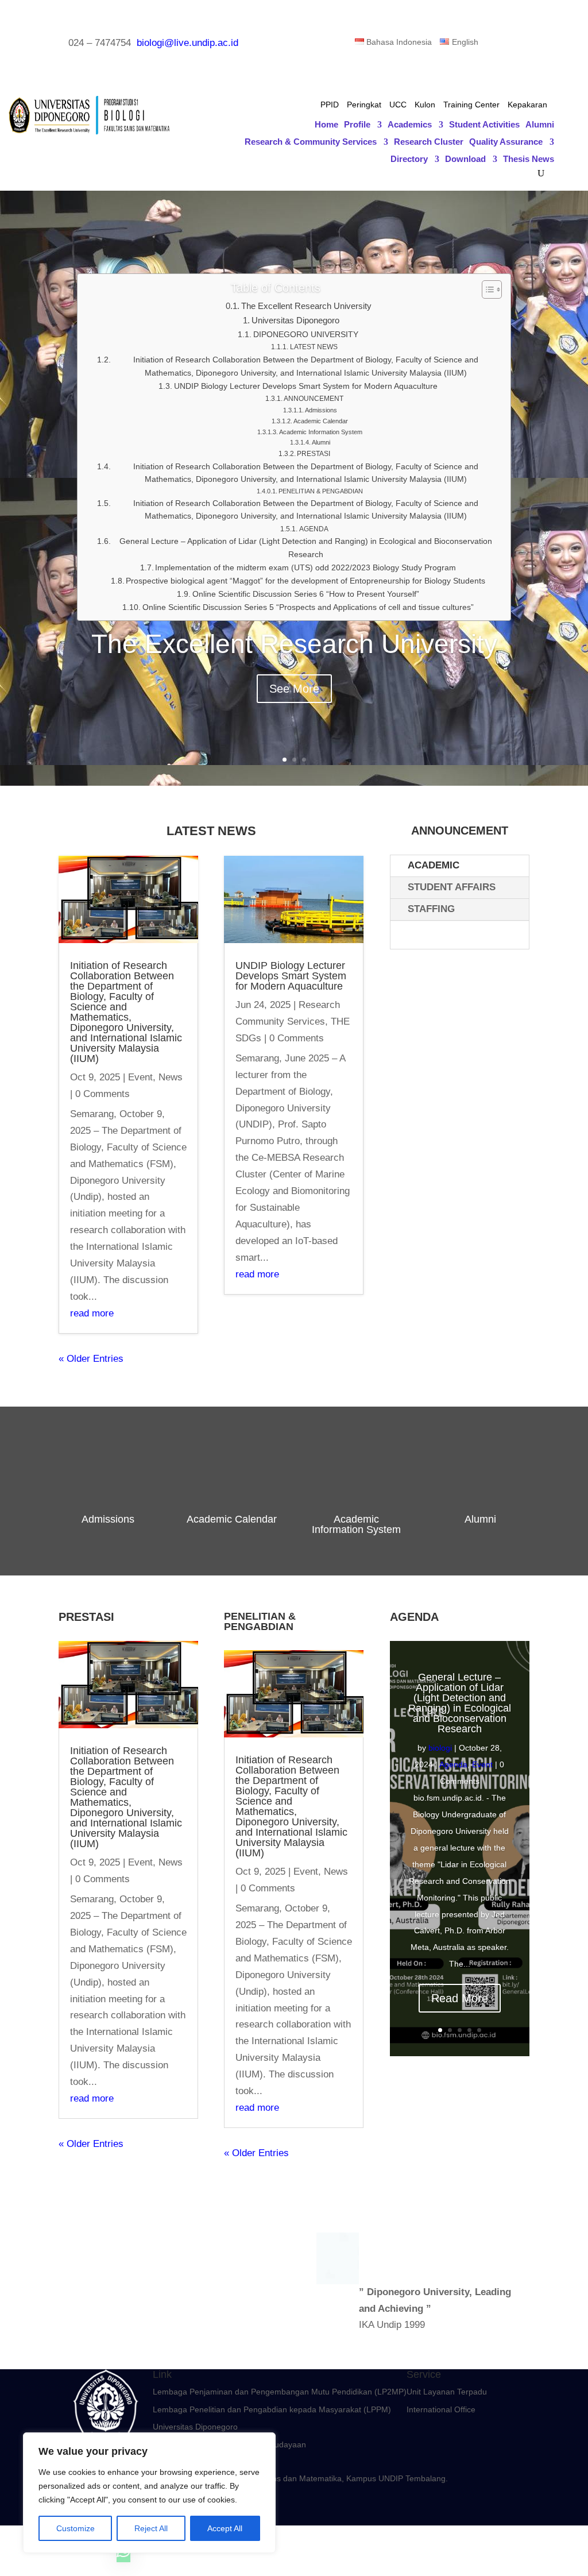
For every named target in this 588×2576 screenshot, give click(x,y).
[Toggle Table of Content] (486, 289)
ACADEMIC (434, 865)
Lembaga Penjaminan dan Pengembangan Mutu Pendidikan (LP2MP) (280, 2392)
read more (92, 1313)
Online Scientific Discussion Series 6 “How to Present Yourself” (306, 594)
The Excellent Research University (306, 306)
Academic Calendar (321, 421)
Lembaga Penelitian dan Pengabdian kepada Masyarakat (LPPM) (272, 2409)
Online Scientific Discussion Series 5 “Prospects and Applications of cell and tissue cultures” (308, 607)
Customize (76, 2528)
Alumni (540, 125)
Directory (409, 159)
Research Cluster (429, 142)
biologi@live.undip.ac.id (187, 43)
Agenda (453, 1764)
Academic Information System (321, 432)
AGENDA (314, 529)
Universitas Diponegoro (295, 320)
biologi (440, 1748)
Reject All (151, 2528)
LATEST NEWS (314, 347)
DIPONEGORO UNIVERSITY (306, 335)
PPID (330, 105)
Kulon (425, 105)
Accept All (225, 2528)
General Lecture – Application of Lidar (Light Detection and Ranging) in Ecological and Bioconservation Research (306, 548)
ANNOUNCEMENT (314, 399)
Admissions (321, 410)
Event (140, 1077)
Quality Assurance (506, 142)
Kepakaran (527, 105)
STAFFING (431, 909)
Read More (460, 1998)
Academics (410, 125)
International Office (441, 2409)
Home (326, 125)
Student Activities (484, 125)
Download (465, 159)
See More (294, 689)
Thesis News (529, 159)
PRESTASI (314, 454)
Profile (357, 125)
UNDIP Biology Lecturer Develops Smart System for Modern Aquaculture (306, 386)
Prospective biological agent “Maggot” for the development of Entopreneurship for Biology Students (305, 581)
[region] (149, 2493)
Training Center (471, 105)
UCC (398, 105)
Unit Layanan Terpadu (447, 2392)
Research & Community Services (311, 142)
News (171, 1077)
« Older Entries (91, 1359)
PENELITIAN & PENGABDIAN (321, 491)
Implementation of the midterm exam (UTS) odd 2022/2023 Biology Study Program (305, 568)
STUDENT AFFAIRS (452, 887)
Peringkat (364, 105)
